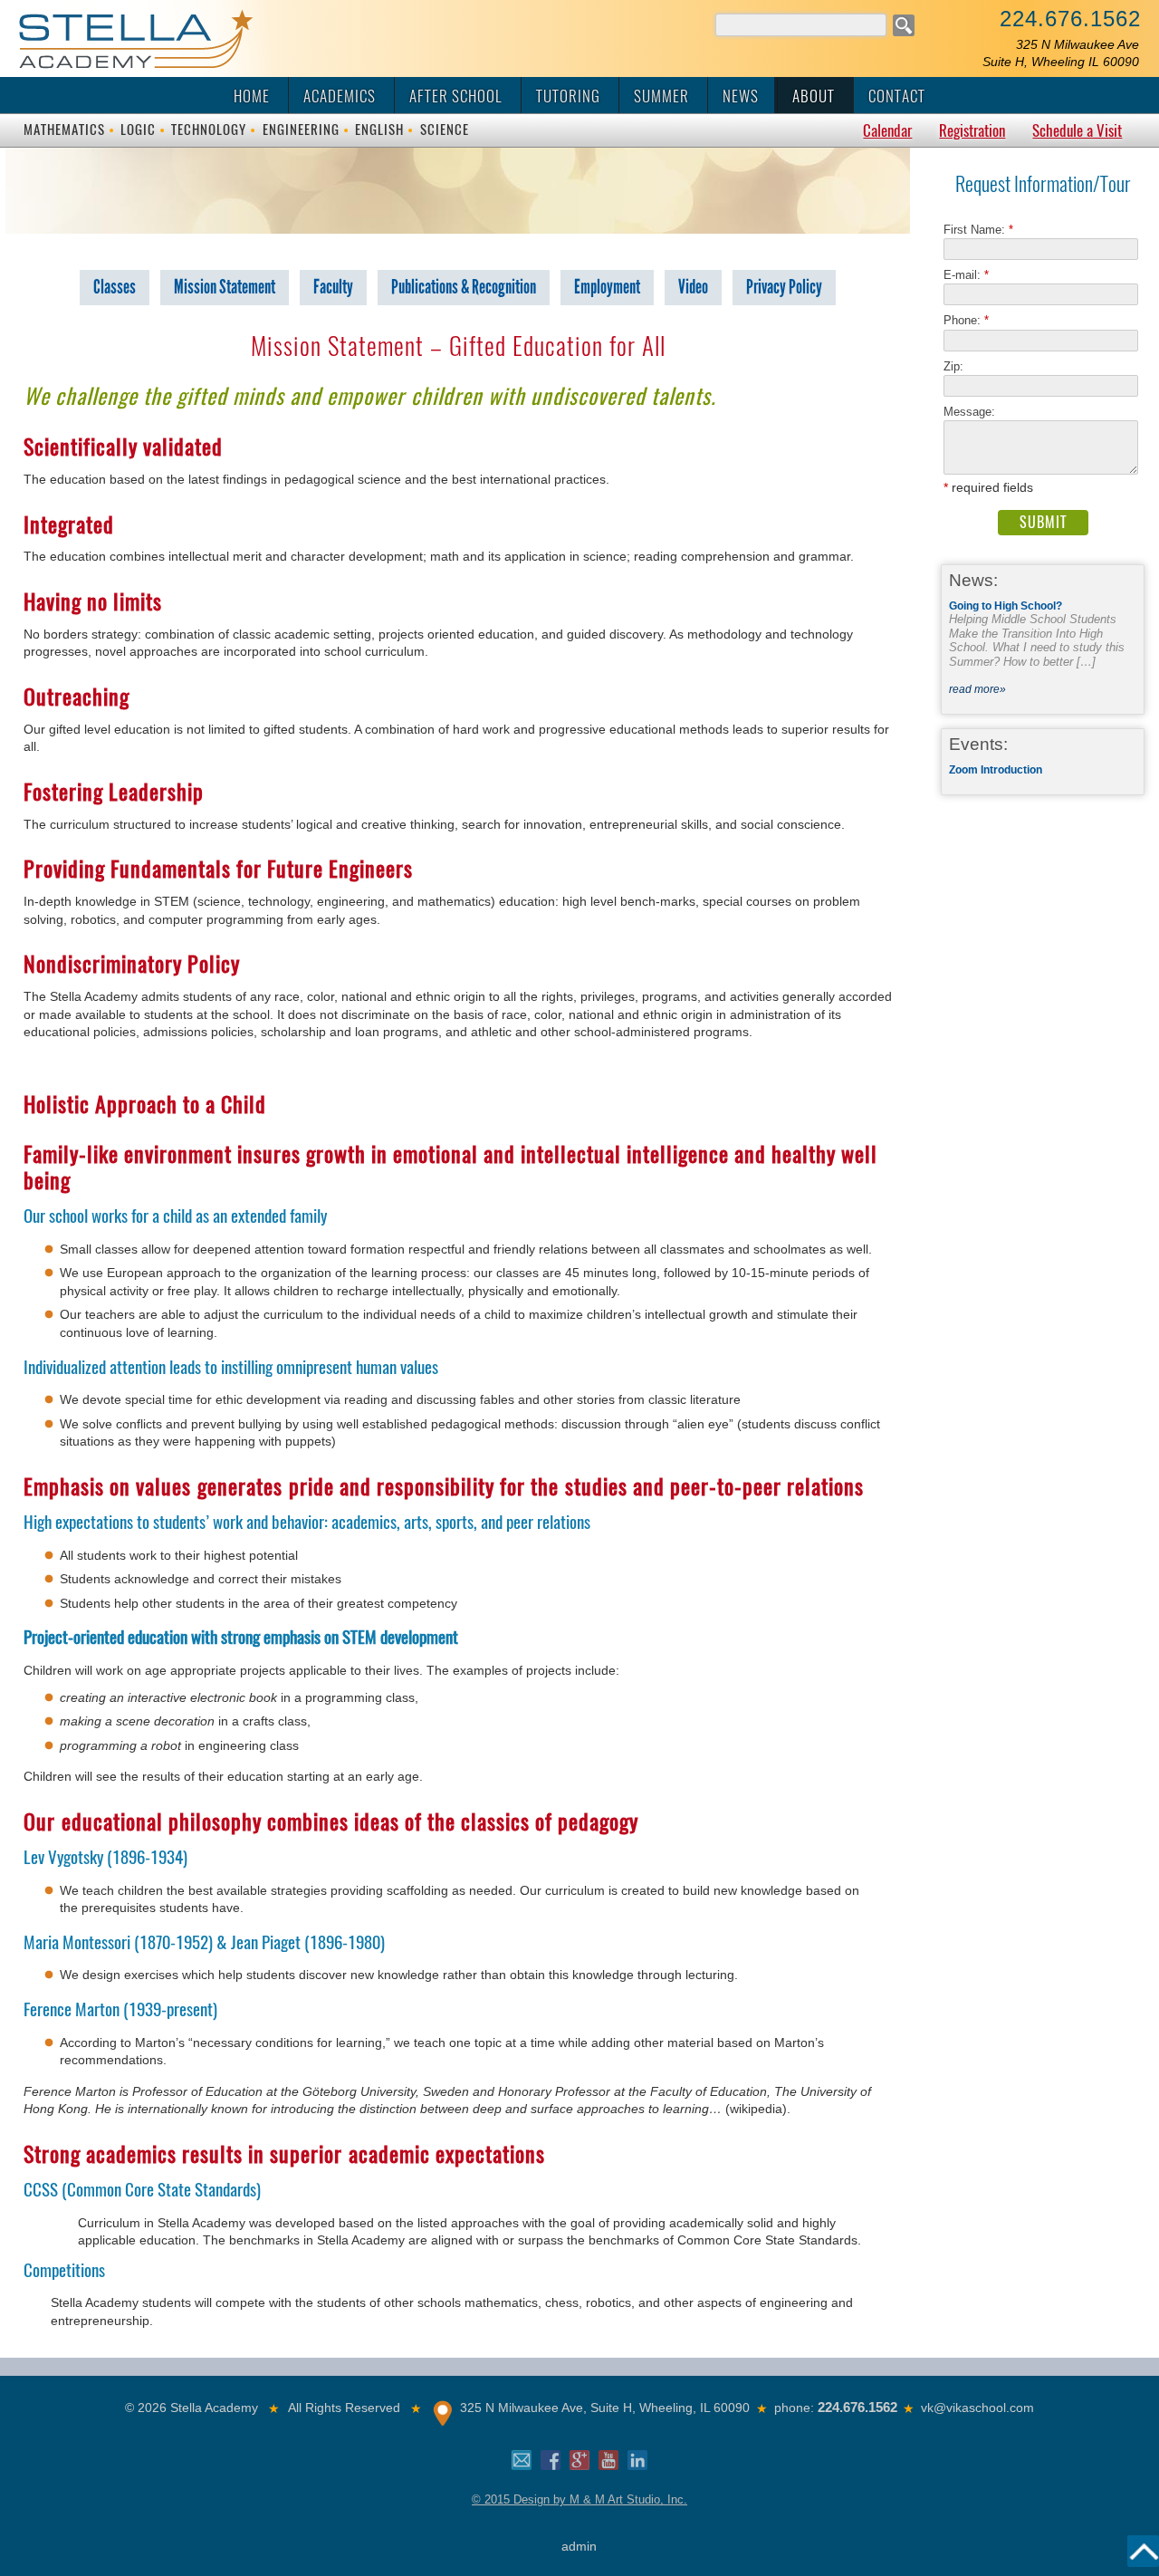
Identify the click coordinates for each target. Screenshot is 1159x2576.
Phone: (966, 320)
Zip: (959, 366)
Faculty (333, 287)
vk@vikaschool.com (977, 2408)
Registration (972, 130)
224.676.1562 (1070, 19)
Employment (607, 287)
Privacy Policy (784, 287)
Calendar (887, 130)
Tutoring (568, 96)
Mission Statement (225, 287)
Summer (661, 96)
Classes (115, 287)
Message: (969, 412)
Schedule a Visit (1077, 130)
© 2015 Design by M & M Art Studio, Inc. (579, 2499)
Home (252, 96)
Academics (340, 96)
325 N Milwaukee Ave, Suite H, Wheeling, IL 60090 (605, 2408)
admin (579, 2546)
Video (693, 287)
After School (456, 96)
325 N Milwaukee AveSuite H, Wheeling (1061, 53)
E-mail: (966, 275)
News (741, 96)
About (814, 96)
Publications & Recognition (464, 287)
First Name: (978, 230)
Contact (897, 96)
